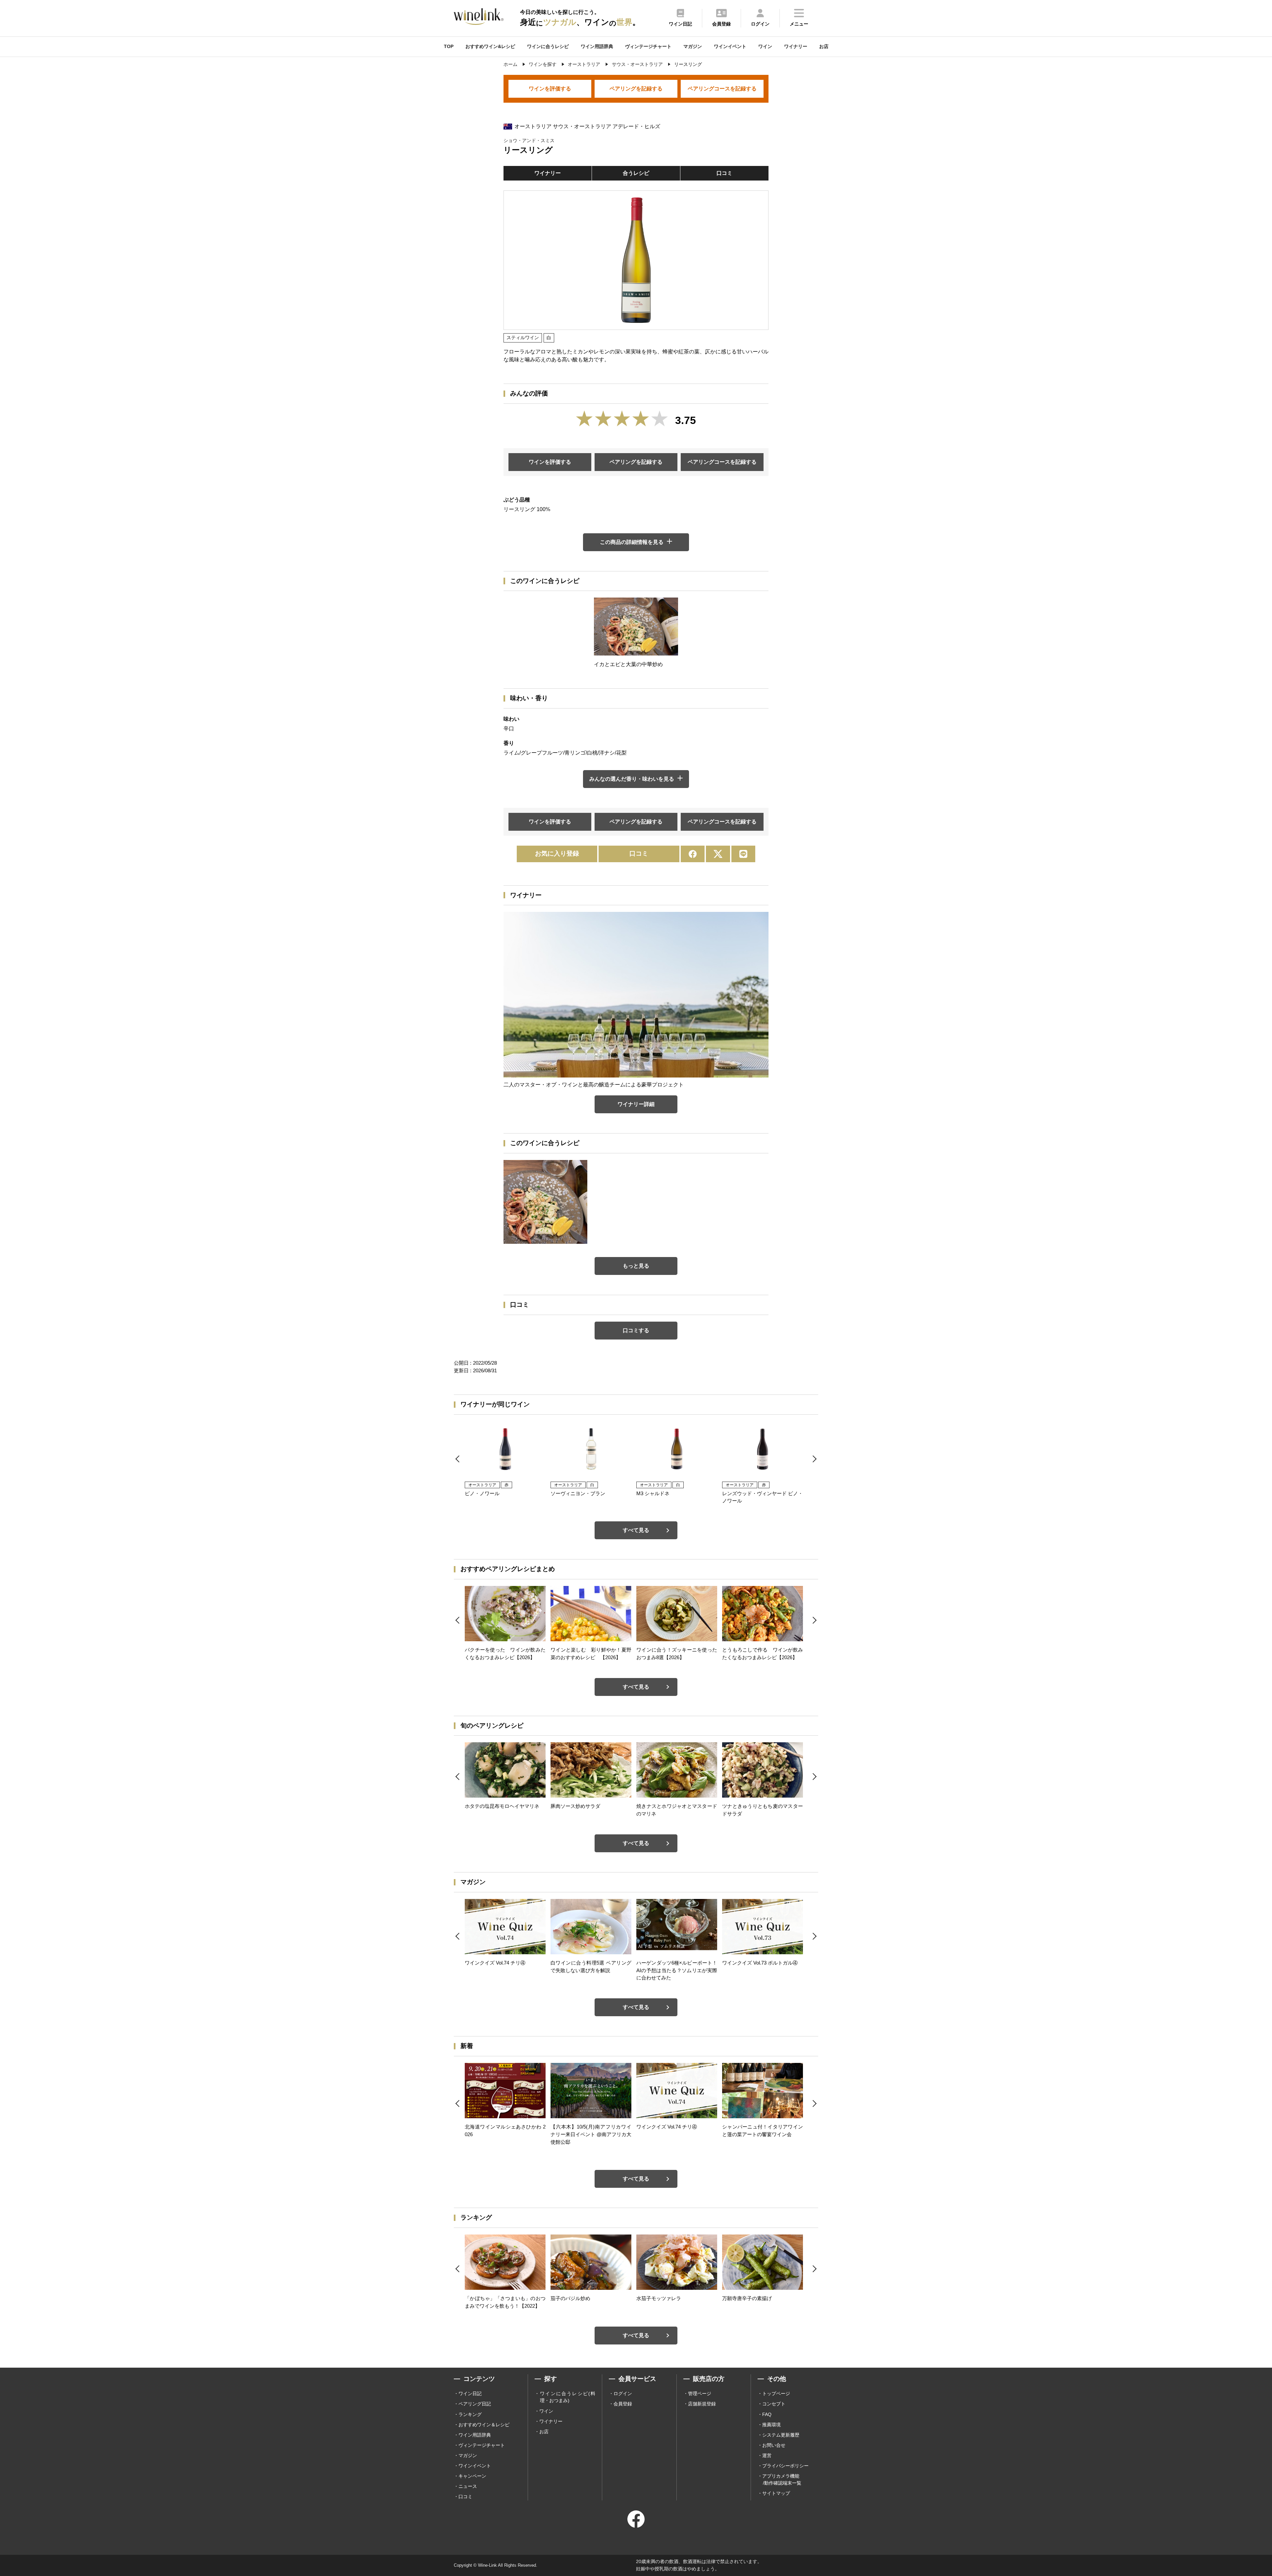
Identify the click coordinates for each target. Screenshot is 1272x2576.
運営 (767, 2455)
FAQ (767, 2414)
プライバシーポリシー (785, 2466)
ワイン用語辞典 (597, 46)
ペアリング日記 (475, 2404)
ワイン (765, 46)
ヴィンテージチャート (648, 46)
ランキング (470, 2414)
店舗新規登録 (702, 2404)
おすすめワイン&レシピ (490, 46)
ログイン (623, 2393)
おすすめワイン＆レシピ (484, 2425)
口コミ (724, 173)
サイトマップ (776, 2493)
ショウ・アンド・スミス (529, 140)
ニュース (468, 2486)
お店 (824, 46)
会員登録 (623, 2404)
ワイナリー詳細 (636, 1104)
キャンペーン (472, 2476)
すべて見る (636, 1530)
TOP (449, 46)
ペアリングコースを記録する (722, 89)
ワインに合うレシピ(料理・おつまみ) (568, 2397)
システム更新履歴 (781, 2435)
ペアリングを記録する (636, 89)
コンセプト (774, 2404)
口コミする (636, 1330)
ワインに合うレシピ (548, 46)
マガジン (693, 46)
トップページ (776, 2393)
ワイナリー (796, 46)
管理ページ (700, 2393)
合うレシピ (636, 173)
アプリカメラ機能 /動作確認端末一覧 (782, 2479)
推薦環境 (771, 2425)
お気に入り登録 (557, 853)
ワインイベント (730, 46)
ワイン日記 (470, 2393)
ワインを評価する (550, 89)
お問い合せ (774, 2445)
